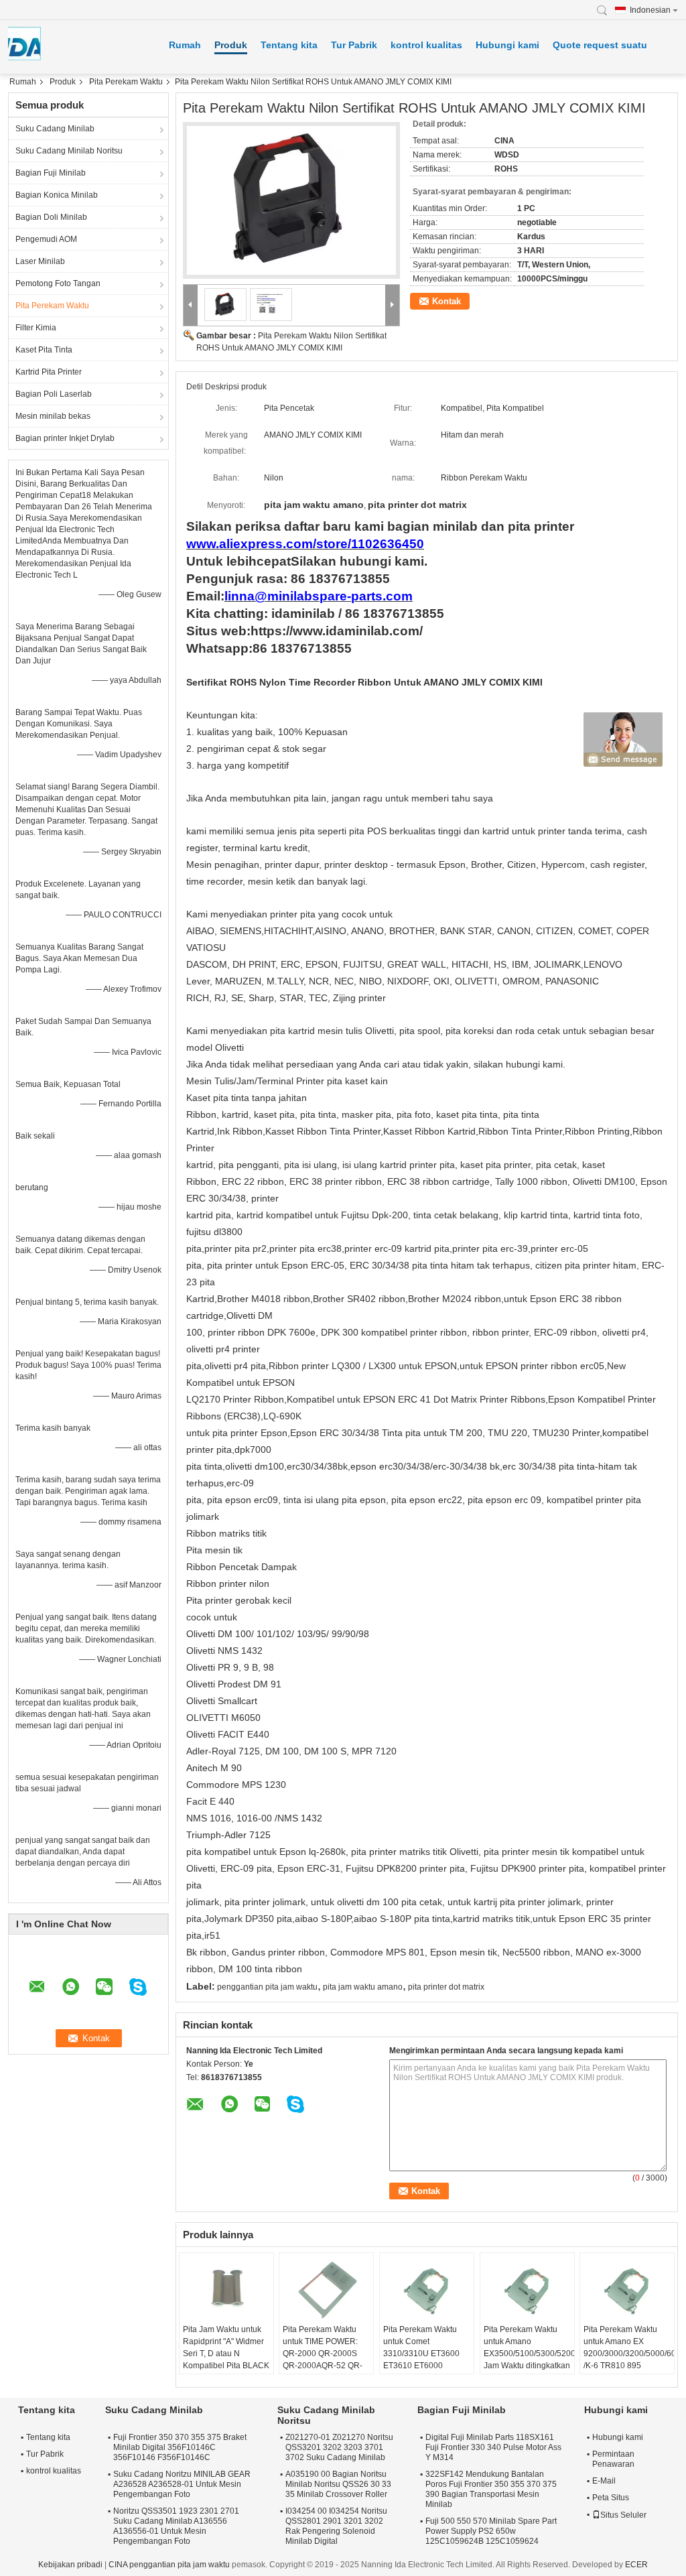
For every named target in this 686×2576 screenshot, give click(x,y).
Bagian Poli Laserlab (54, 394)
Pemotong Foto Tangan (58, 283)
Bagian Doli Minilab (51, 217)
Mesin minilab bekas (53, 416)
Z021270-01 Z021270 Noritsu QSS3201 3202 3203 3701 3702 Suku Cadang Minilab (339, 2447)
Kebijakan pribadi (70, 2565)
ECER (636, 2565)
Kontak (447, 301)
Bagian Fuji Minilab (51, 173)
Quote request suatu (600, 45)
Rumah (185, 45)
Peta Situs (611, 2498)
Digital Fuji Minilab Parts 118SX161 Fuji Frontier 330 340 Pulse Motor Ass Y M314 (493, 2447)
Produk (231, 45)
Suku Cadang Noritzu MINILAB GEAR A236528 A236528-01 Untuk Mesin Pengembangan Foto (182, 2484)
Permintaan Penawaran (613, 2459)
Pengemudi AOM (46, 239)
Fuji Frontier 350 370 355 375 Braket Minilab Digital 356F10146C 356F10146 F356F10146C (180, 2447)
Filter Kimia (36, 328)
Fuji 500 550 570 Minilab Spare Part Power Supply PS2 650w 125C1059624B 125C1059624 (491, 2531)
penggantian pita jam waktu (267, 1987)
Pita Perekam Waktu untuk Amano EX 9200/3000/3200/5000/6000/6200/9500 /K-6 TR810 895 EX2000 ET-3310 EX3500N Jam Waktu (629, 2360)
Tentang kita (289, 45)
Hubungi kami (507, 45)
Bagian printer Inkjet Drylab (65, 438)
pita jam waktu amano (363, 1987)
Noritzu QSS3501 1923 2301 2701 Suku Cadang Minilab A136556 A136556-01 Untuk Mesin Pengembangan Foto (176, 2526)
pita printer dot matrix (446, 1987)
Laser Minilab (40, 261)
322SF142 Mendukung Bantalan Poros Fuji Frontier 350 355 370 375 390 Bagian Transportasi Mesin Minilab (491, 2489)
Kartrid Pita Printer (49, 372)
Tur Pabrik (354, 45)
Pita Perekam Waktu (126, 82)
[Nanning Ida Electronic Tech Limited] (606, 10)
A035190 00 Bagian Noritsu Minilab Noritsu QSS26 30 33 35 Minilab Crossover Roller (338, 2484)
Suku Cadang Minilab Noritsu (69, 151)
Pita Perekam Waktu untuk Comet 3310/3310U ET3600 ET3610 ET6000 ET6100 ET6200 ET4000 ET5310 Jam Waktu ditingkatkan (422, 2366)
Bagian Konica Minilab (57, 195)
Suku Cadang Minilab (55, 129)
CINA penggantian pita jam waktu (169, 2565)
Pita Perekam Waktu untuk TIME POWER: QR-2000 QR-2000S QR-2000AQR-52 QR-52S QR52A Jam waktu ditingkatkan (325, 2360)
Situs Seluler (623, 2515)
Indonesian (650, 10)
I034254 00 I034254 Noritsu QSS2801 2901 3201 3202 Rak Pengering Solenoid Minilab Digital (336, 2526)
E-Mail (604, 2481)
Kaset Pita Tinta (44, 350)
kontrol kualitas (426, 45)
